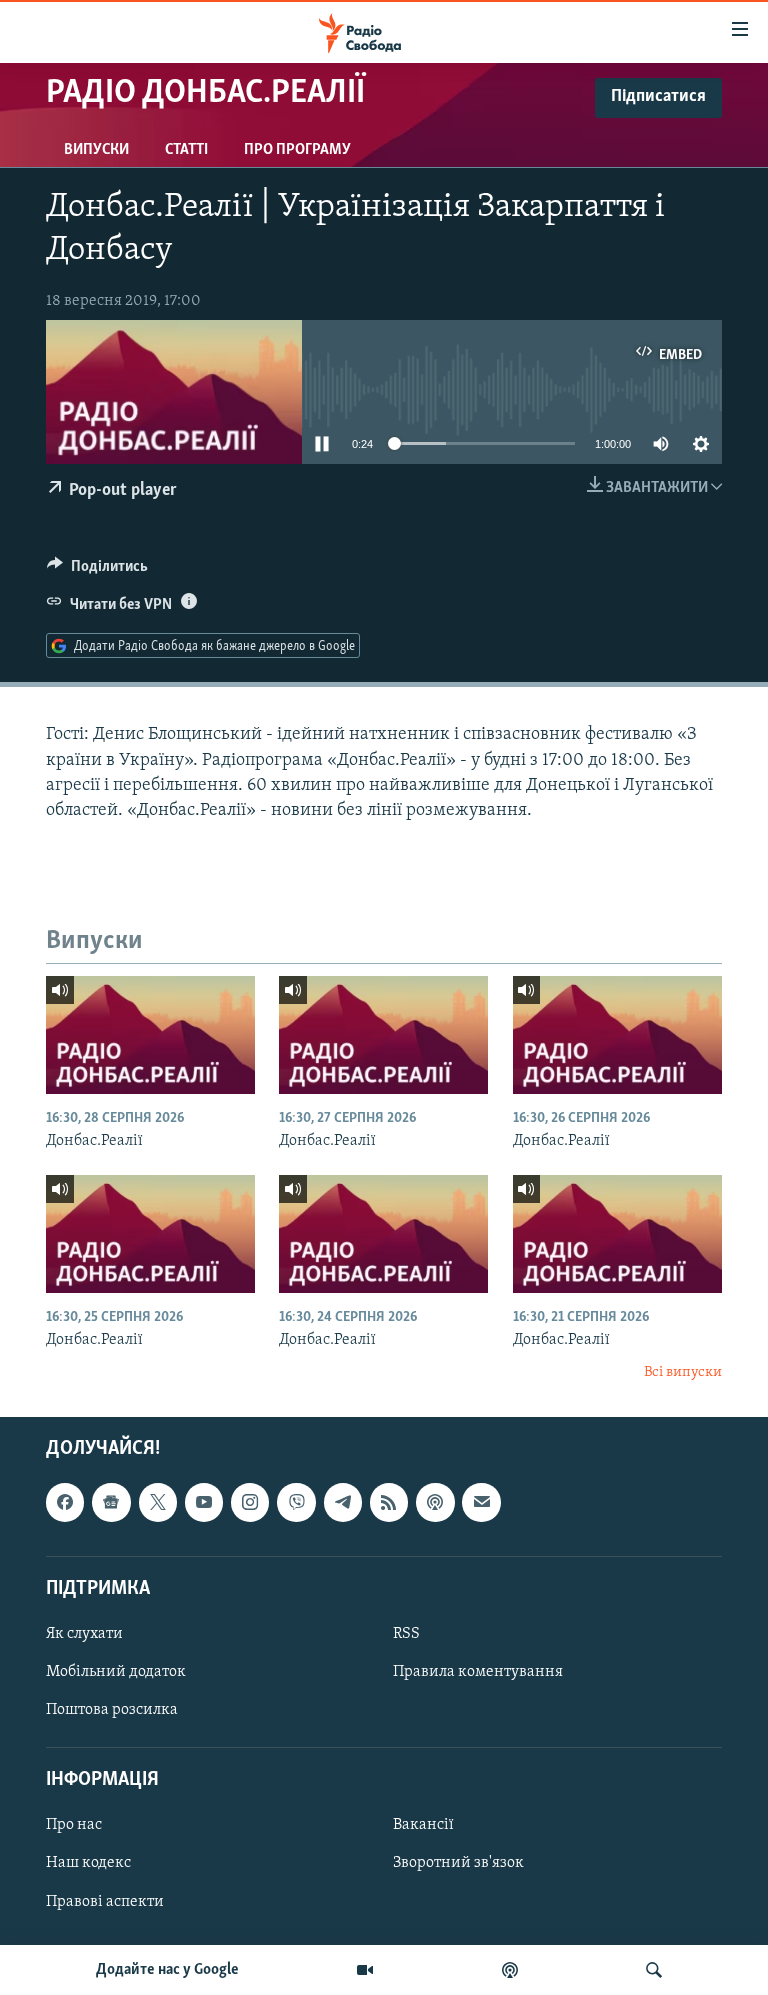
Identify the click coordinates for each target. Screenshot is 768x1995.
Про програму (297, 150)
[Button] (97, 571)
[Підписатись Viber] (296, 1502)
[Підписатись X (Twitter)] (158, 1502)
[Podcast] (435, 1502)
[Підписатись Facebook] (65, 1502)
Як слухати (84, 1634)
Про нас (74, 1826)
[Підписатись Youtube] (204, 1502)
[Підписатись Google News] (111, 1502)
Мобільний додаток (116, 1672)
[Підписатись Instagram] (250, 1502)
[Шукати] (654, 1970)
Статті (186, 150)
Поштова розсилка (112, 1710)
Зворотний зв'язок (458, 1864)
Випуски (96, 150)
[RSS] (389, 1502)
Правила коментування (478, 1672)
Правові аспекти (105, 1902)
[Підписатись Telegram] (343, 1502)
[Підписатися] (481, 1502)
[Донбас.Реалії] (150, 1035)
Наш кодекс (88, 1864)
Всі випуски (683, 1372)
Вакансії (423, 1826)
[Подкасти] (510, 1970)
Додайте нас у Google (167, 1970)
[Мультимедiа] (365, 1970)
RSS (406, 1634)
